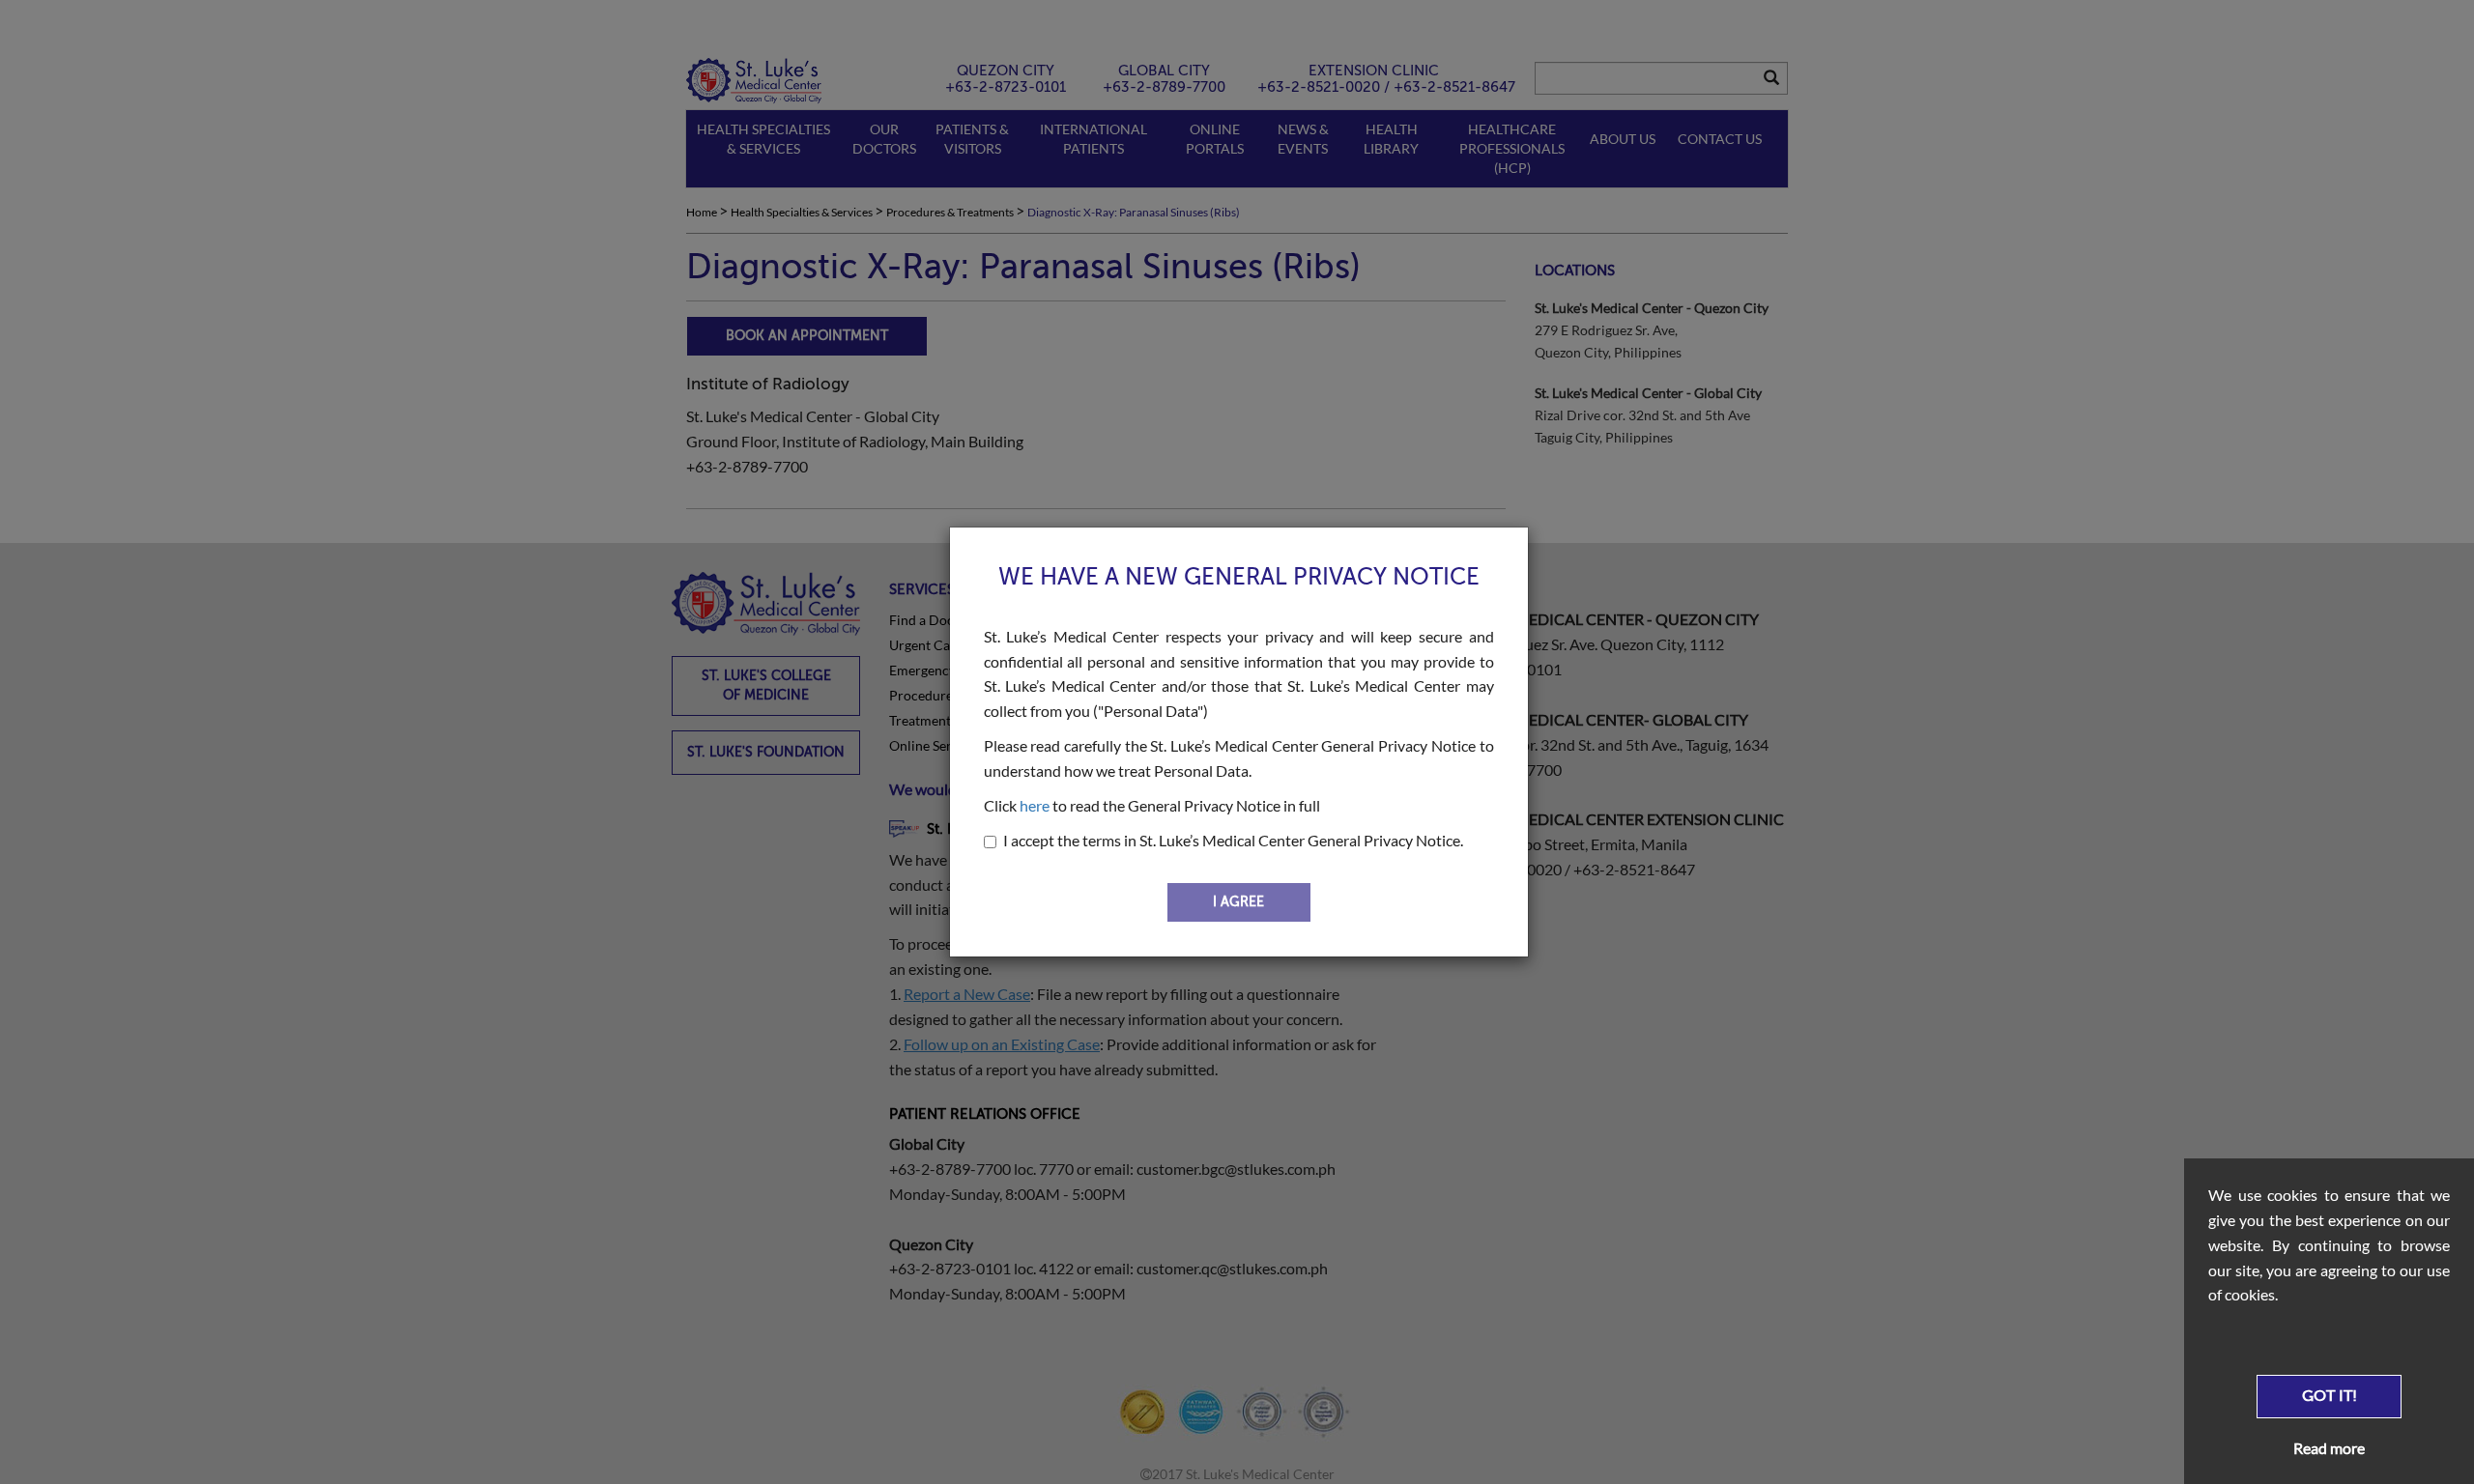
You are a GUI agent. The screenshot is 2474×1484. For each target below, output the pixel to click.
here (1035, 805)
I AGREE (1238, 902)
